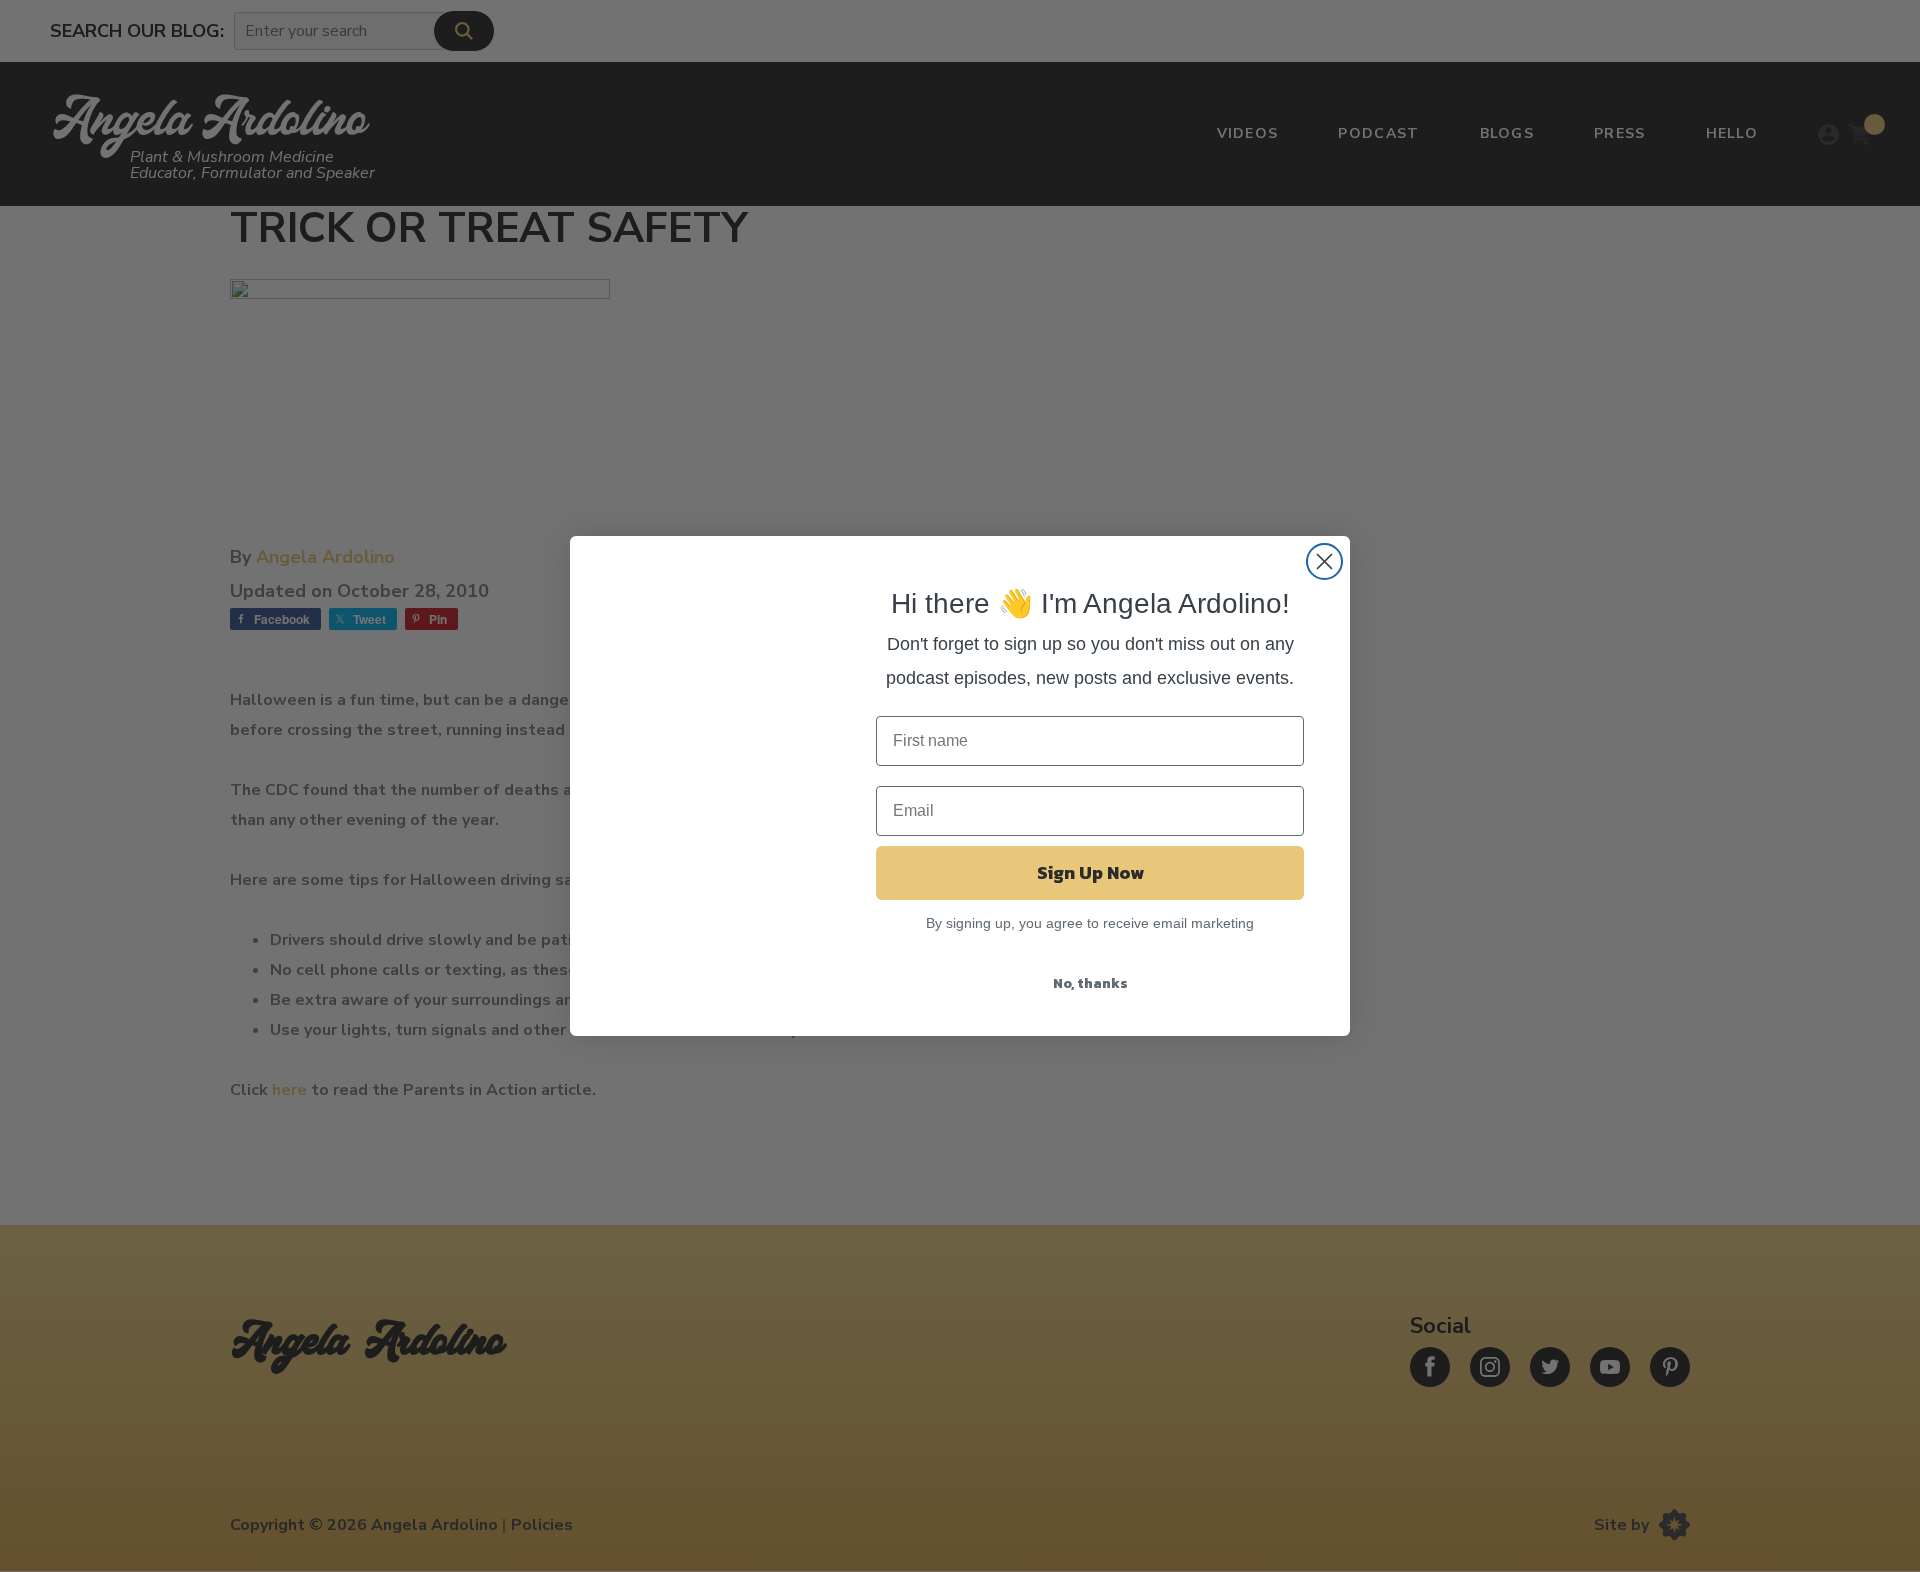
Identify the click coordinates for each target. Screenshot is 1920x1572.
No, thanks (1090, 983)
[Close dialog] (1324, 561)
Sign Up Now (1090, 872)
